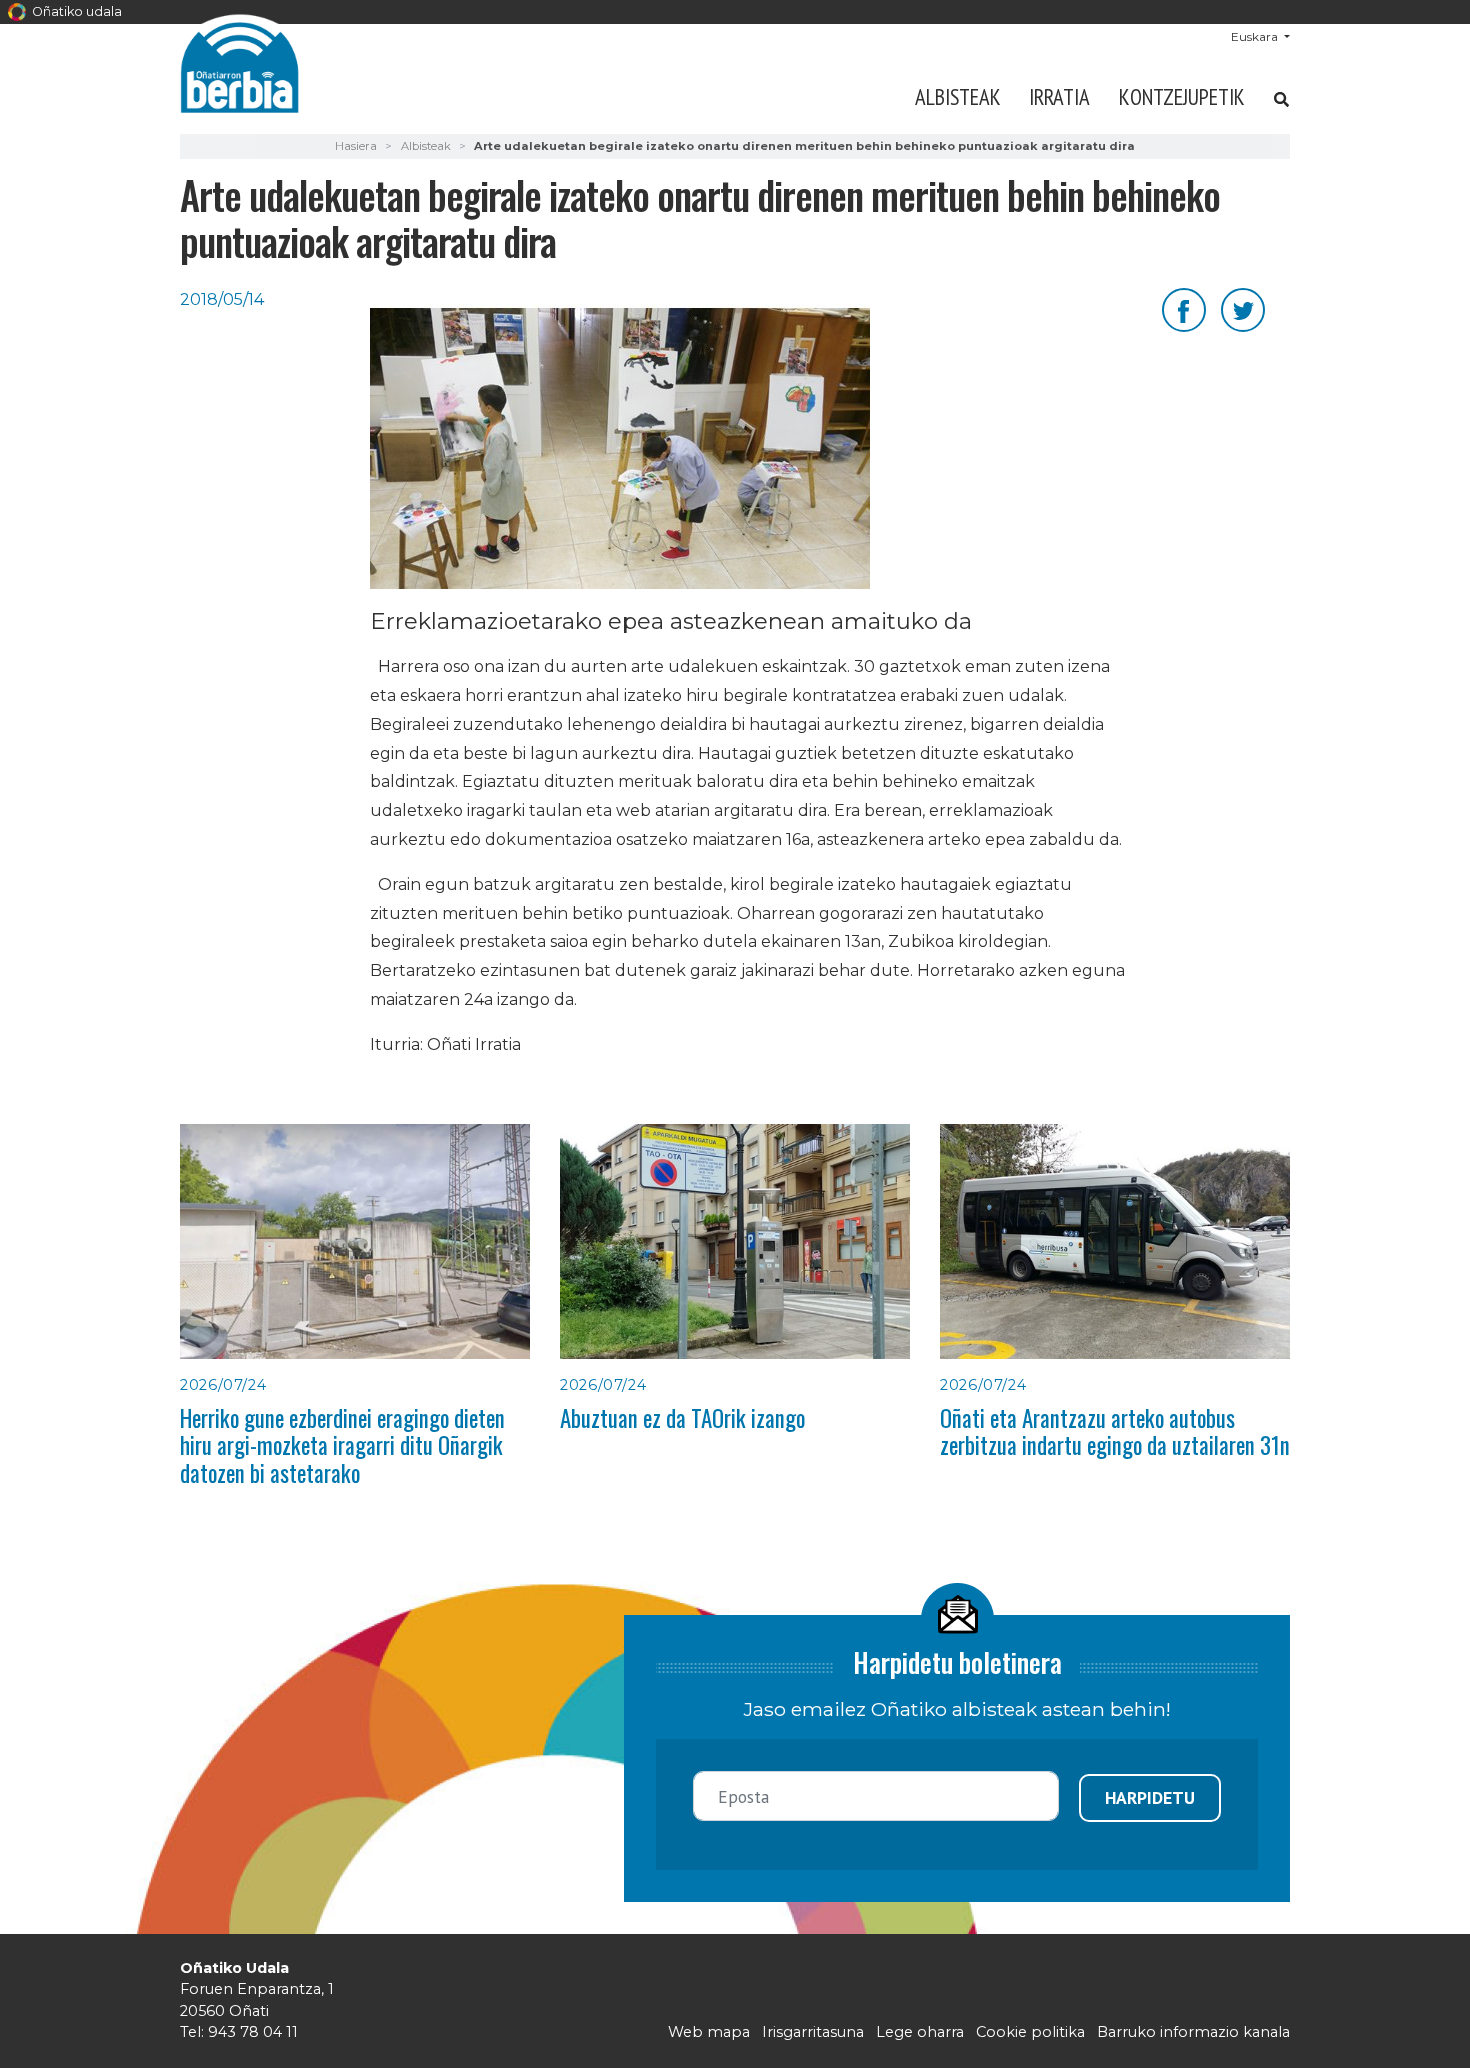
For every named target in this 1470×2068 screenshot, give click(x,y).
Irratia (1059, 96)
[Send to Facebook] (1184, 308)
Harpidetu (1150, 1797)
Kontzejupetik (1182, 96)
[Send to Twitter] (1243, 308)
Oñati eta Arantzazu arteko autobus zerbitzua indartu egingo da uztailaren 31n (1115, 1431)
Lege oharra (920, 2032)
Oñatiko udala (75, 11)
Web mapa (709, 2032)
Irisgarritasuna (813, 2032)
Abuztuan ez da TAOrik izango (682, 1418)
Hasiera (356, 146)
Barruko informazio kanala (1193, 2032)
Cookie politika (1030, 2032)
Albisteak (958, 96)
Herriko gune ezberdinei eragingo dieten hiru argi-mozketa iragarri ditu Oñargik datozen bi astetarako (342, 1445)
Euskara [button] (1256, 36)
